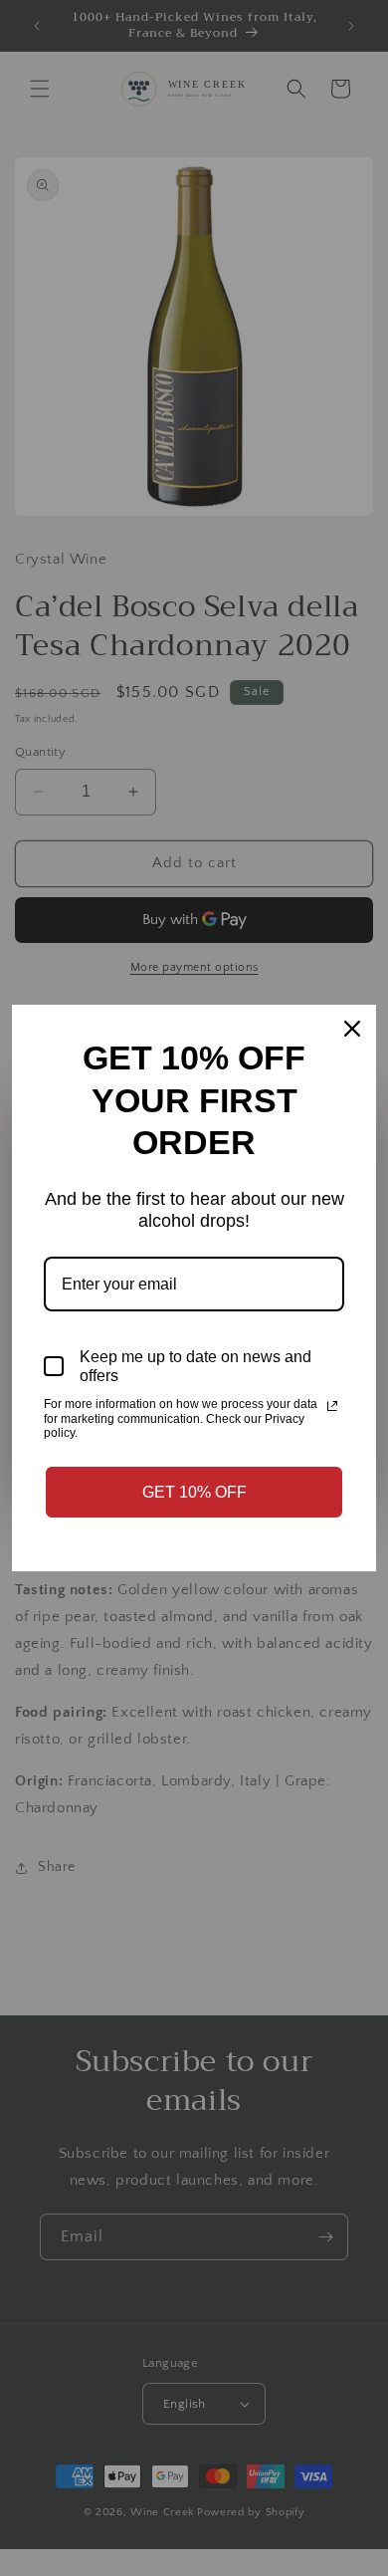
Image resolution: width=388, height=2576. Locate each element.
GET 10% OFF (194, 1492)
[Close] (352, 1029)
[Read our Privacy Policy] (332, 1406)
